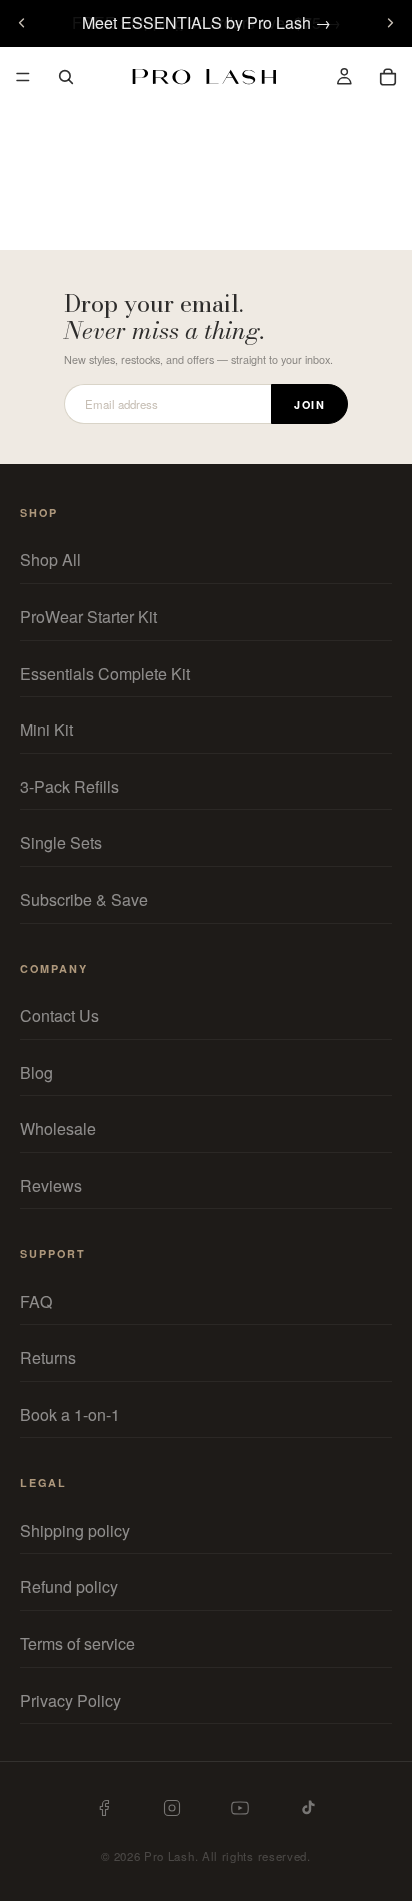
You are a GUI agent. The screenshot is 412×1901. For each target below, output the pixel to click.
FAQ (36, 1301)
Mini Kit (46, 730)
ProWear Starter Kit (88, 616)
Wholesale (58, 1128)
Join (309, 404)
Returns (48, 1358)
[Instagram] (172, 1808)
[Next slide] (390, 23)
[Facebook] (104, 1808)
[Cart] (388, 77)
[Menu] (23, 77)
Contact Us (59, 1015)
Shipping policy (75, 1530)
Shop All (50, 560)
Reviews (51, 1185)
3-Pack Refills (69, 786)
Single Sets (61, 843)
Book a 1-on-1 (70, 1414)
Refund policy (69, 1587)
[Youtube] (240, 1808)
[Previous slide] (22, 23)
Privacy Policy (70, 1700)
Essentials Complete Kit (105, 673)
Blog (36, 1072)
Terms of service (77, 1643)
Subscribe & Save (84, 899)
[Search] (66, 77)
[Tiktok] (308, 1807)
